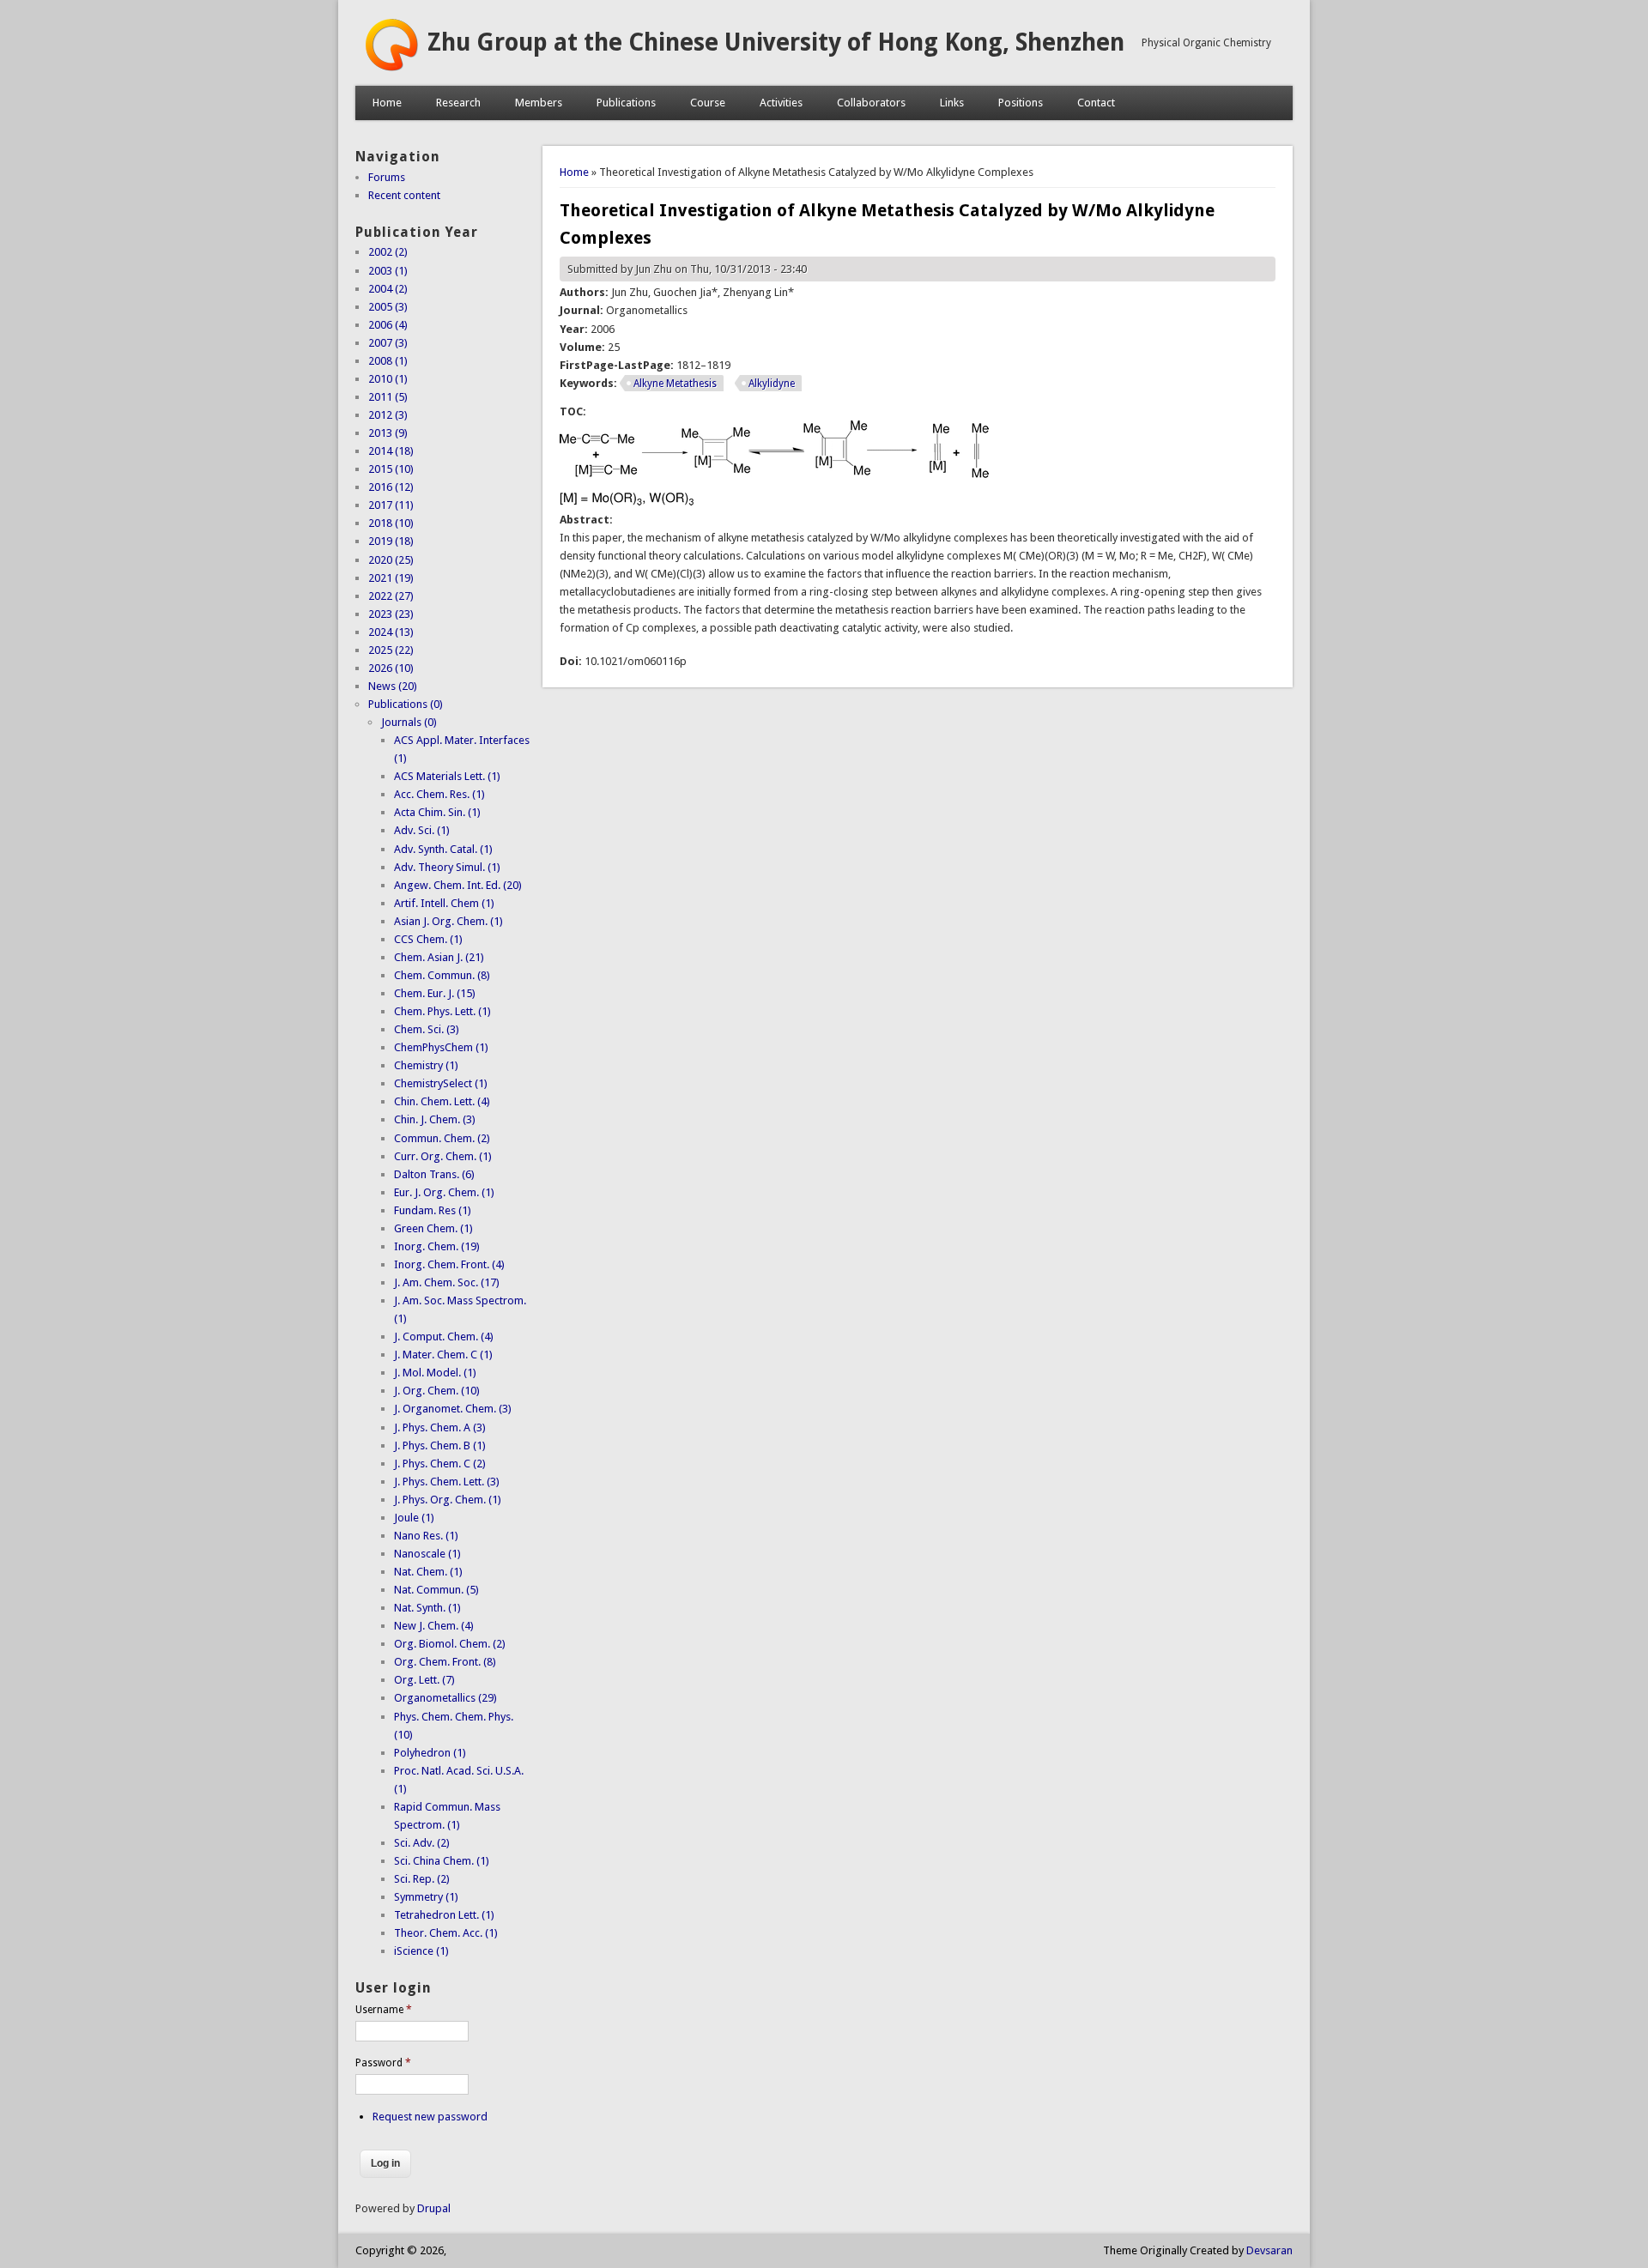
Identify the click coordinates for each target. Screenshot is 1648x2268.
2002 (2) (388, 252)
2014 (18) (391, 451)
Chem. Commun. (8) (442, 975)
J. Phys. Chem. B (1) (440, 1445)
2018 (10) (391, 523)
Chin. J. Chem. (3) (435, 1119)
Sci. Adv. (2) (422, 1843)
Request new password (430, 2117)
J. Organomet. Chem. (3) (453, 1409)
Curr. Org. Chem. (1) (443, 1156)
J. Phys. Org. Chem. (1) (448, 1500)
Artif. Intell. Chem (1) (444, 903)
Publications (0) (406, 704)
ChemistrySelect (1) (441, 1083)
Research (458, 103)
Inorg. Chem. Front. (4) (449, 1264)
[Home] (391, 68)
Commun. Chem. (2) (442, 1138)
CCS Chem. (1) (428, 939)
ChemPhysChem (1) (441, 1047)
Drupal (434, 2208)
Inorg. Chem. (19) (437, 1246)
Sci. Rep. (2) (422, 1879)
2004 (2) (388, 289)
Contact (1096, 103)
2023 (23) (391, 614)
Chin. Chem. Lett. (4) (442, 1101)
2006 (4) (388, 325)
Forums (387, 177)
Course (708, 103)
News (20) (393, 686)
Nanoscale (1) (427, 1554)
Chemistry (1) (426, 1065)
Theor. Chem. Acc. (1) (446, 1933)
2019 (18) (391, 541)
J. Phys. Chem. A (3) (440, 1427)
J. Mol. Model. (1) (435, 1373)
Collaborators (871, 103)
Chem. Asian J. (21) (439, 957)
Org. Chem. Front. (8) (445, 1662)
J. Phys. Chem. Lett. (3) (447, 1482)
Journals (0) (409, 722)
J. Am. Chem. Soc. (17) (447, 1282)
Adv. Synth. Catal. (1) (443, 849)
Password (383, 2063)
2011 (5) (388, 397)
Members (539, 103)
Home (387, 103)
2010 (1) (388, 379)
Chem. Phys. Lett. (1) (442, 1011)
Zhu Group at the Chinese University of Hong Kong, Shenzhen (776, 42)
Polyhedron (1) (430, 1753)
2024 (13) (391, 632)
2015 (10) (391, 469)
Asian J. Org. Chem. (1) (448, 921)
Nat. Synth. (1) (427, 1608)
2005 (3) (388, 307)
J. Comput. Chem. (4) (444, 1337)
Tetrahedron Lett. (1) (444, 1915)
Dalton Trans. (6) (434, 1174)
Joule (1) (414, 1518)
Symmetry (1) (426, 1897)
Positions (1021, 103)
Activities (781, 103)
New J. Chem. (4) (434, 1626)
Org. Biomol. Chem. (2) (450, 1644)
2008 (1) (388, 361)
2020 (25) (391, 560)
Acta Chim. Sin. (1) (437, 812)
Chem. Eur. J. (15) (435, 993)
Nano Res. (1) (426, 1536)
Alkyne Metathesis (675, 384)
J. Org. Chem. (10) (437, 1391)
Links (952, 103)
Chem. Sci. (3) (427, 1029)
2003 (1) (388, 271)
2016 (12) (391, 487)
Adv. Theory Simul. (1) (447, 867)
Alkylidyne (772, 384)
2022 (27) (391, 596)
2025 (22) (391, 650)
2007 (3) (388, 343)
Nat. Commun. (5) (436, 1590)
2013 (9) (388, 433)
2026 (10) (391, 668)
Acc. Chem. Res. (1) (439, 794)
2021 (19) (391, 578)
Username (384, 2010)
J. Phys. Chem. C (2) (440, 1464)
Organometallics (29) (445, 1698)
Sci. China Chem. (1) (442, 1861)
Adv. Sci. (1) (422, 830)
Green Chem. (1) (433, 1228)
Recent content (404, 195)
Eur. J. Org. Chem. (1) (444, 1192)
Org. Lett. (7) (424, 1680)
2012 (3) (388, 415)
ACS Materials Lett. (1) (447, 776)
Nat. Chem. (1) (428, 1572)
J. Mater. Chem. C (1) (443, 1355)
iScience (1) (421, 1951)
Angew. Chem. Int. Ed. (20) (458, 885)
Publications (626, 103)
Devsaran (1269, 2250)
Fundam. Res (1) (433, 1210)
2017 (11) (391, 505)
